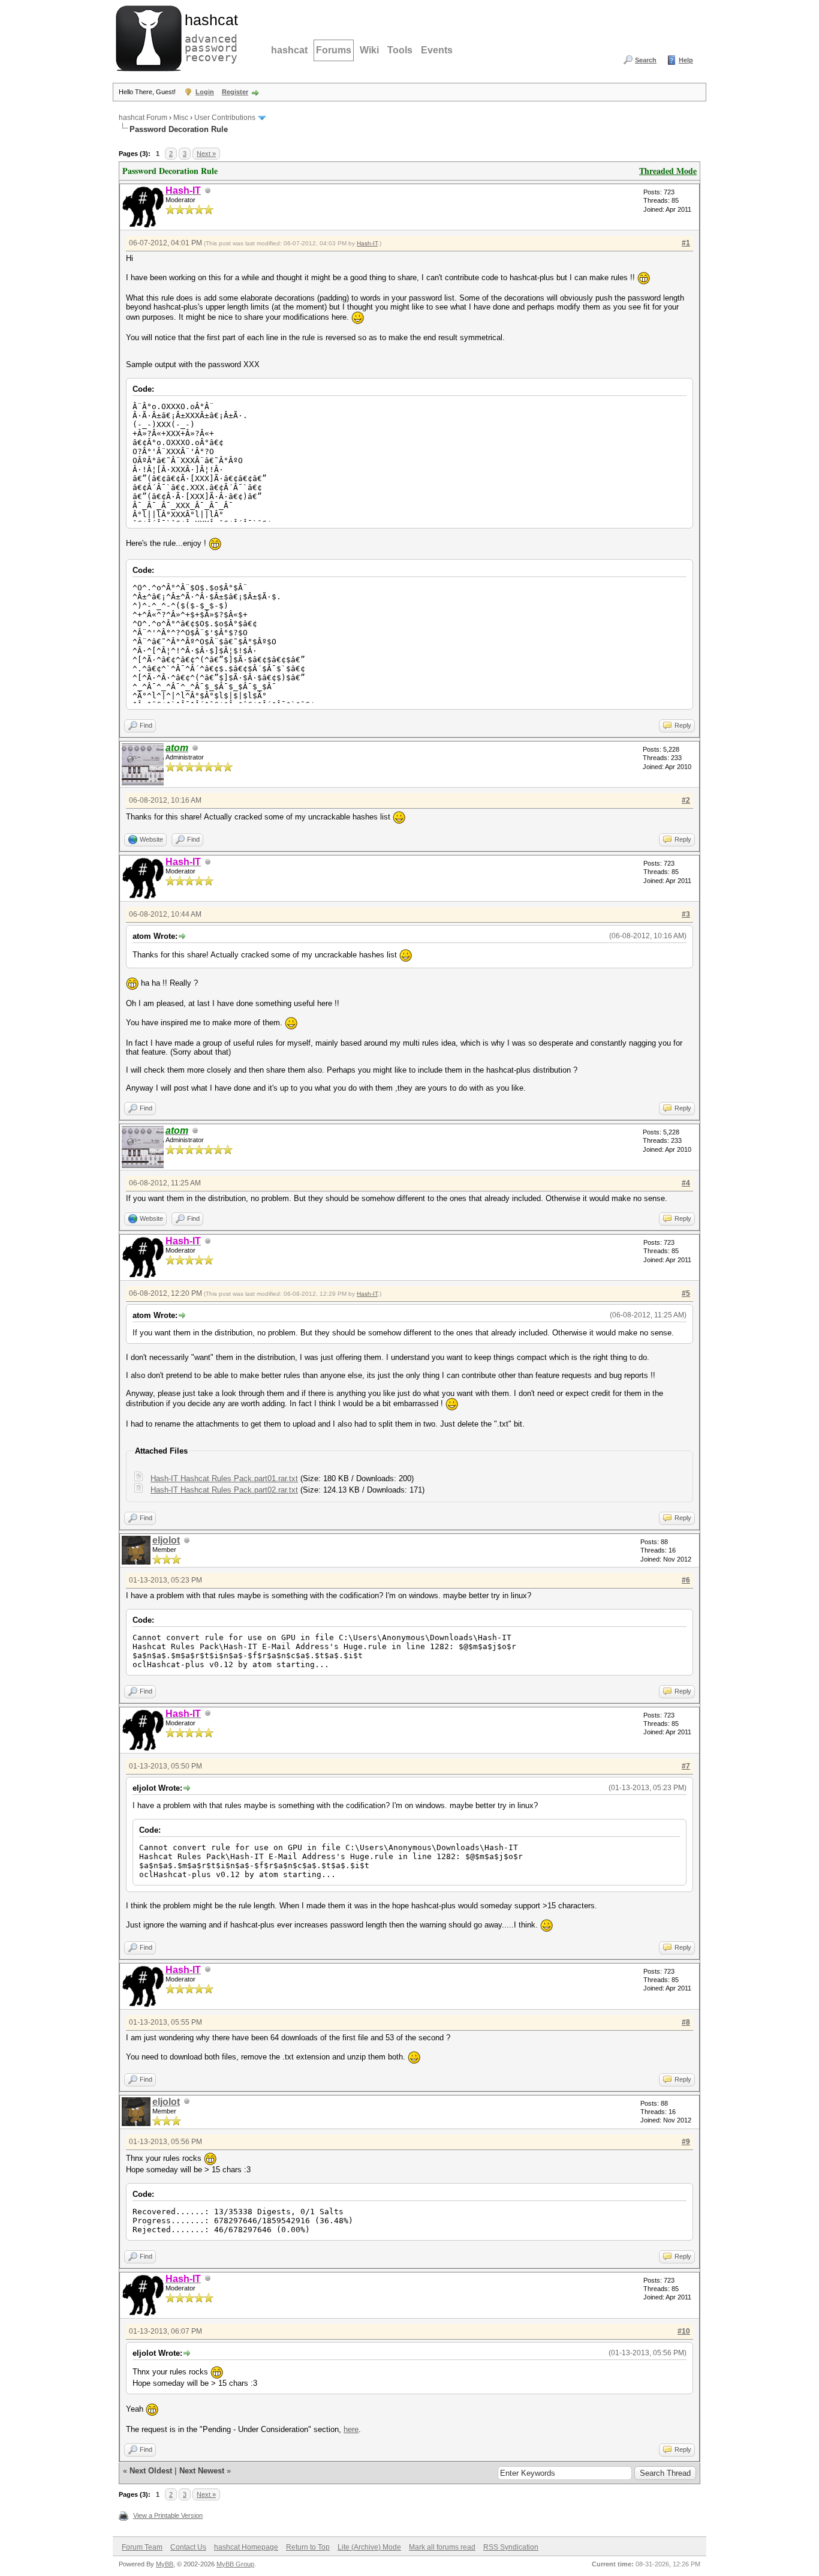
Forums (334, 50)
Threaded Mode (668, 171)
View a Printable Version (168, 2515)
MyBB (165, 2564)
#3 (686, 914)
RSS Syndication (511, 2547)
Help (686, 60)
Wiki (369, 50)
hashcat (289, 50)
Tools (400, 50)
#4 (686, 1183)
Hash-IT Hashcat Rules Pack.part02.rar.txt (224, 1490)
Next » (206, 154)
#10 (684, 2331)
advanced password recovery (209, 37)
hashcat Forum (143, 118)
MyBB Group (235, 2564)
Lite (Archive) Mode (369, 2547)
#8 (686, 2022)
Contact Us (188, 2547)
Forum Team (142, 2547)
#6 (686, 1580)
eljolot (166, 1540)
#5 (686, 1293)
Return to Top (308, 2547)
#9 (686, 2142)
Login (205, 92)
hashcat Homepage (246, 2547)
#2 (686, 800)
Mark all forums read (442, 2547)
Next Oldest (151, 2471)
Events (437, 50)
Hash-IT (367, 243)
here (351, 2429)
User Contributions (225, 118)
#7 (686, 1766)
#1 (686, 243)
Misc (181, 118)
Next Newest (202, 2471)
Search (646, 60)
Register (235, 92)
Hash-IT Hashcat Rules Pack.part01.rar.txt (224, 1478)
